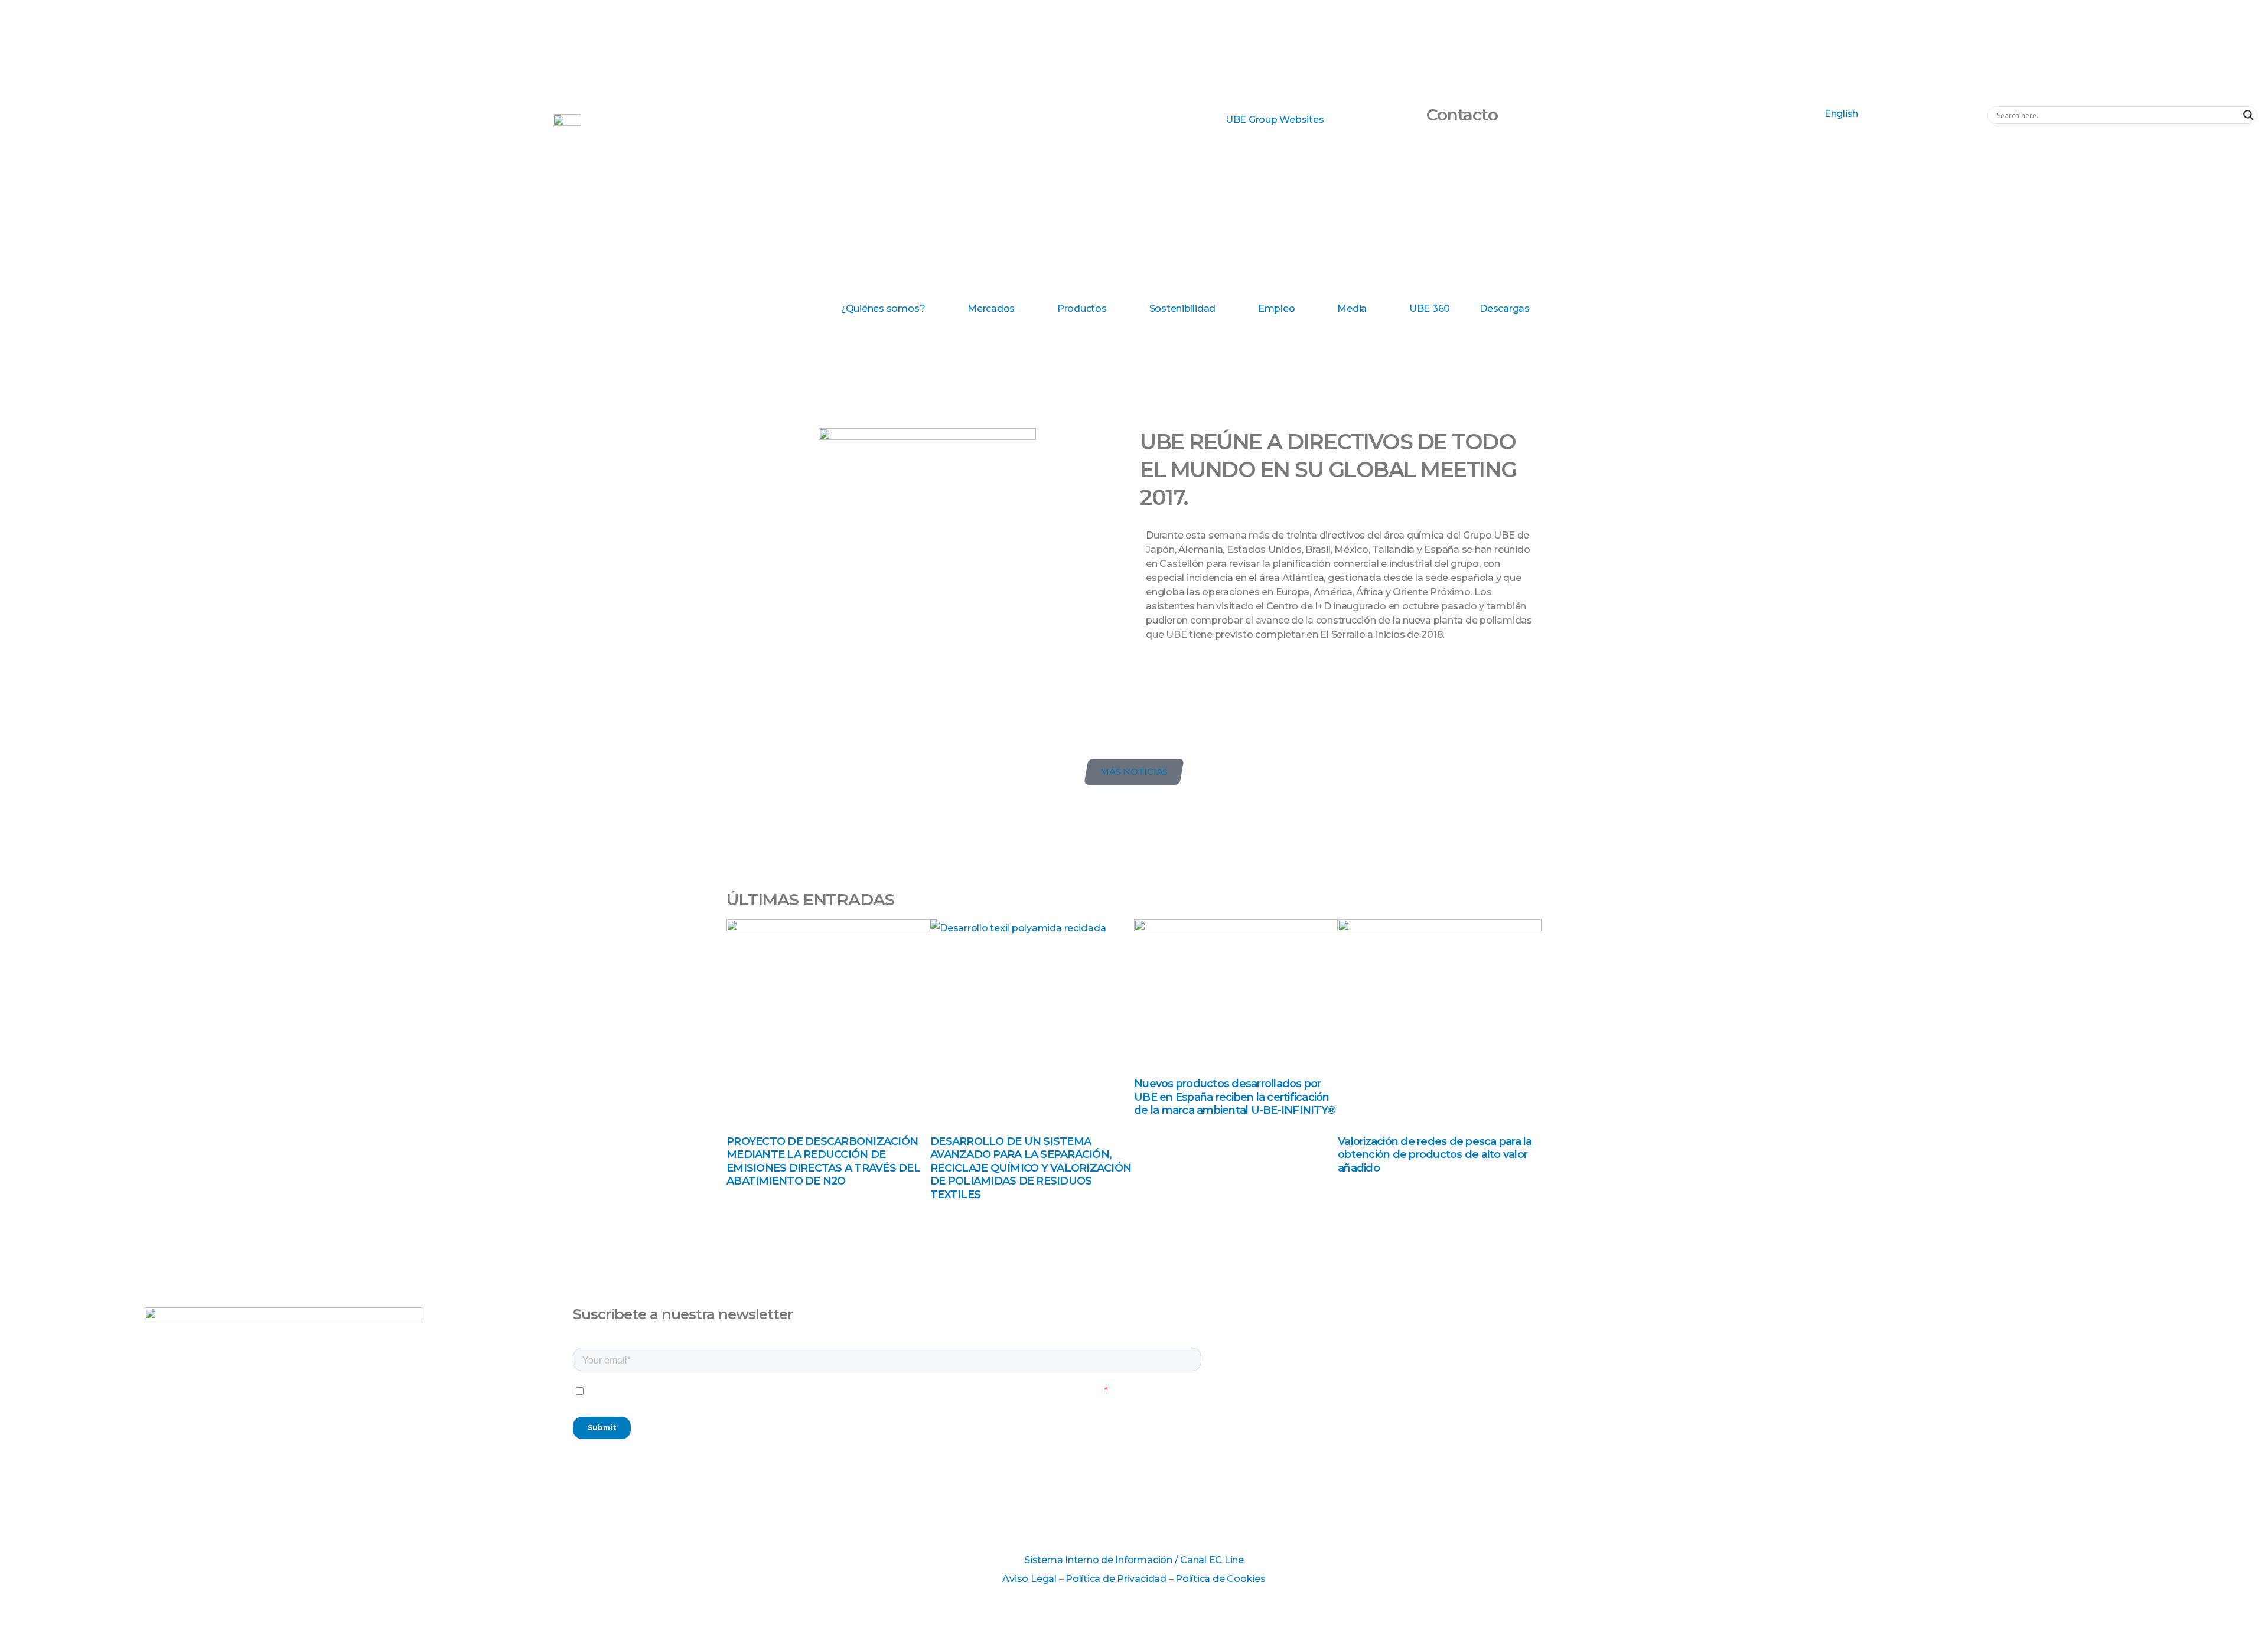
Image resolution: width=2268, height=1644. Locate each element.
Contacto (1462, 115)
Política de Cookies (1220, 1579)
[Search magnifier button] (2249, 115)
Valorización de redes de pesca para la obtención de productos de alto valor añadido (1435, 1155)
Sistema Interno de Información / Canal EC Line (1134, 1560)
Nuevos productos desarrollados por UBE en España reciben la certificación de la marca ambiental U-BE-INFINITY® (1235, 1097)
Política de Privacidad (1116, 1579)
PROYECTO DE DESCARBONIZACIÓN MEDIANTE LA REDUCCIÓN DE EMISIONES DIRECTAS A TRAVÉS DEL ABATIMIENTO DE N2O (823, 1162)
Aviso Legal (1029, 1579)
